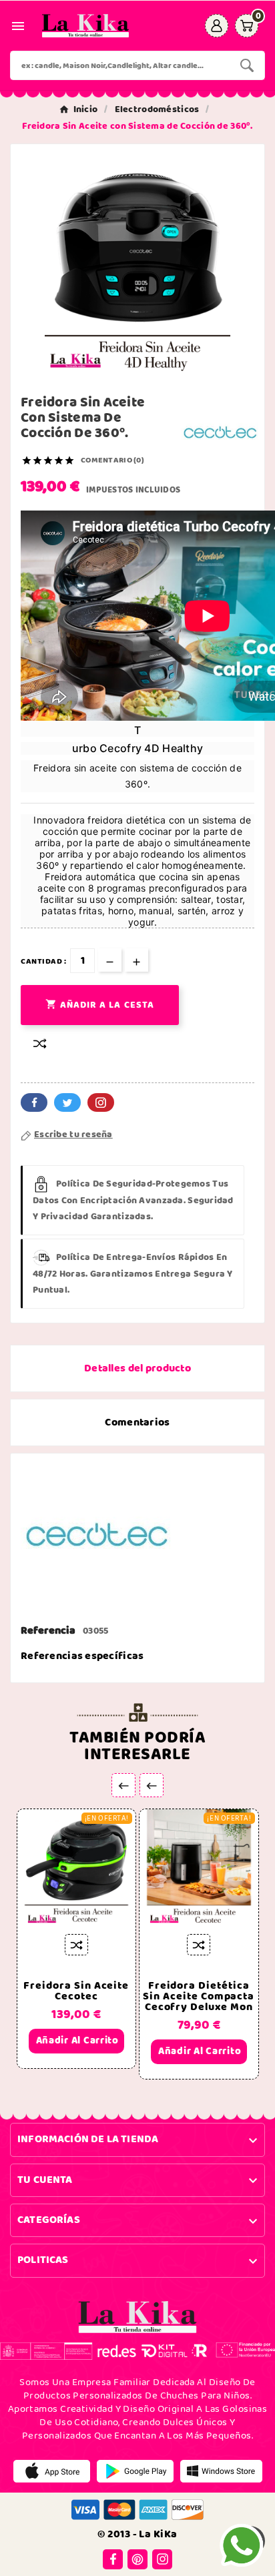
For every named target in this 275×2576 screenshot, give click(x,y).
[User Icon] (217, 26)
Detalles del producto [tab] (137, 1368)
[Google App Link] (135, 2471)
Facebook (34, 1102)
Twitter (67, 1102)
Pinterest (101, 1102)
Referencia (49, 1631)
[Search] (247, 65)
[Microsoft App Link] (221, 2471)
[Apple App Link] (52, 2471)
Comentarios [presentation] (137, 1422)
